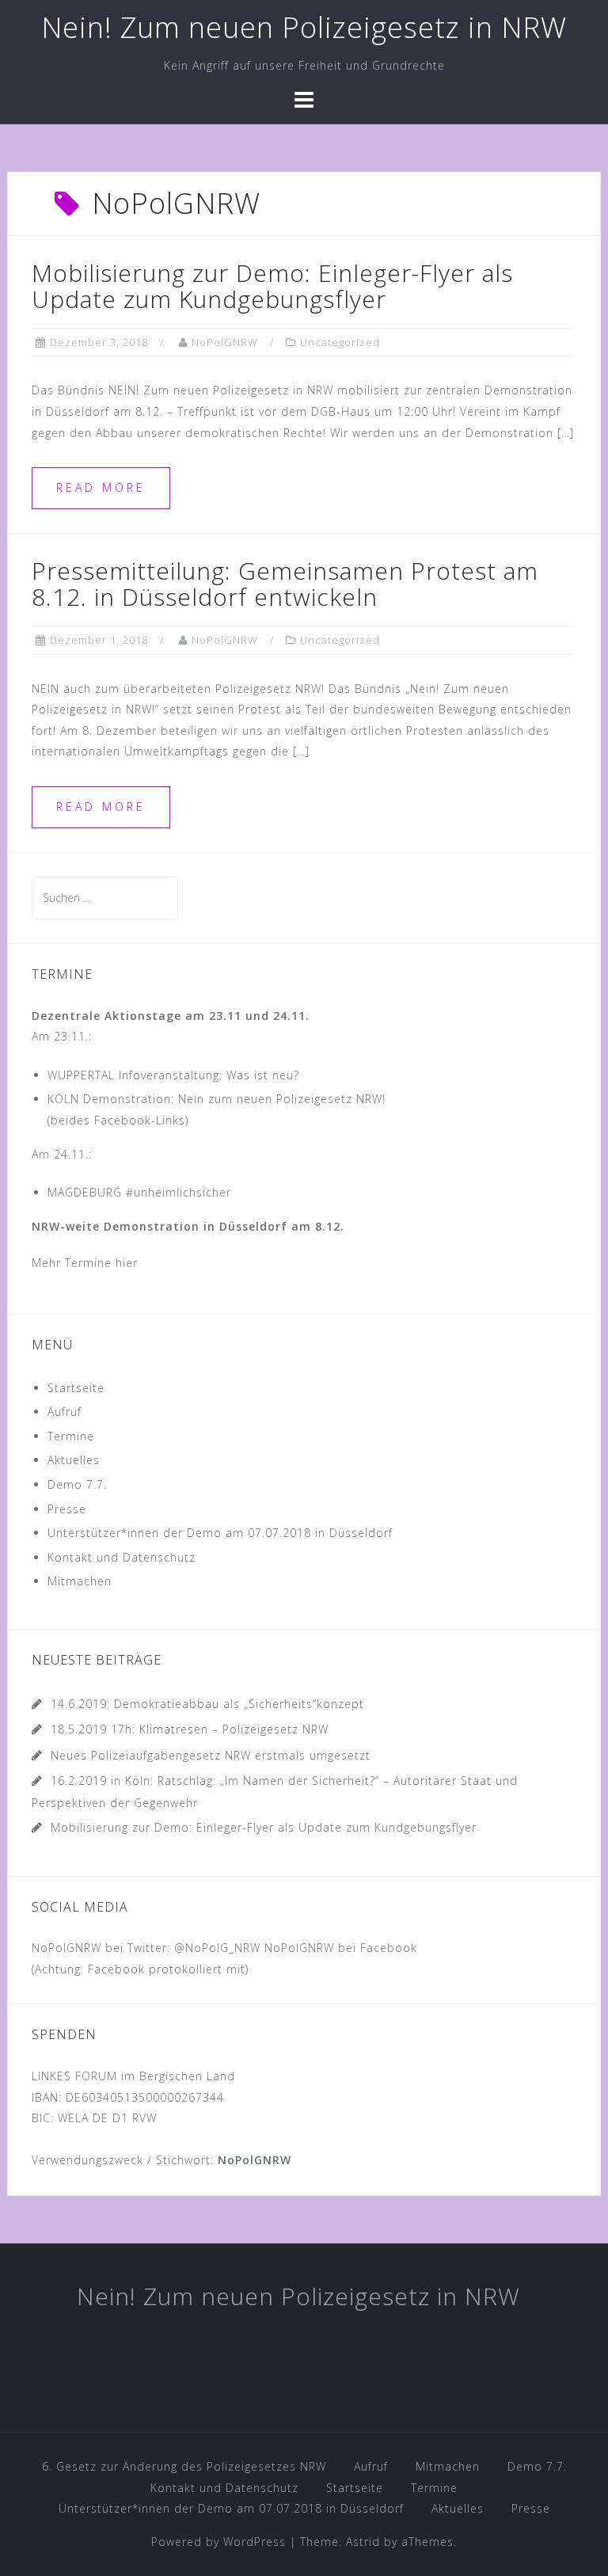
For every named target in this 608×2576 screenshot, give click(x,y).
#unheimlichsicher (179, 1192)
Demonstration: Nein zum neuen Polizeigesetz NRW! (234, 1099)
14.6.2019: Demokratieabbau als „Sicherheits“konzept (207, 1704)
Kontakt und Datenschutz (122, 1557)
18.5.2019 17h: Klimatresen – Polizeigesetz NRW (190, 1729)
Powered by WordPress (218, 2542)
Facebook (389, 1948)
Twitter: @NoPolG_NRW (194, 1948)
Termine (71, 1436)
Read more (101, 487)
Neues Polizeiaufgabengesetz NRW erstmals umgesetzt (211, 1755)
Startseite (76, 1388)
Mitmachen (80, 1581)
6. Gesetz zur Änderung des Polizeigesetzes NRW (184, 2466)
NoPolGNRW (225, 342)
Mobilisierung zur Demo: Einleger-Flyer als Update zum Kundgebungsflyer (272, 286)
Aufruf (65, 1412)
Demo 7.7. (77, 1484)
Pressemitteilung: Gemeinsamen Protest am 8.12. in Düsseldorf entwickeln (285, 584)
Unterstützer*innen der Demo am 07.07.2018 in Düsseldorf (220, 1533)
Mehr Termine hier (85, 1263)
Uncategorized (340, 342)
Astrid (363, 2542)
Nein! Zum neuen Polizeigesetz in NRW (304, 27)
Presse (67, 1509)
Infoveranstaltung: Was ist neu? (209, 1075)
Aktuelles (74, 1460)
